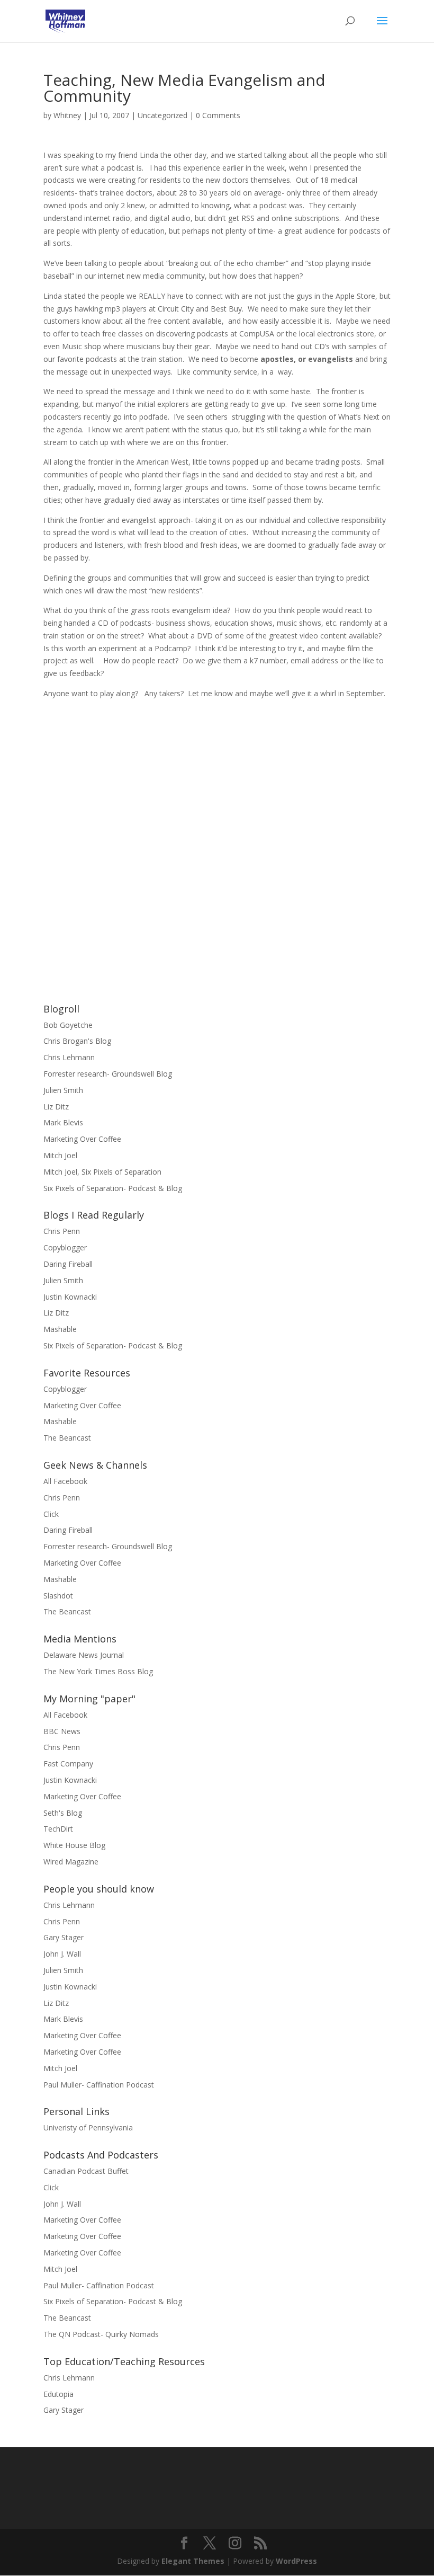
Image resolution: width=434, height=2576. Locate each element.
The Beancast (67, 1438)
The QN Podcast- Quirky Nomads (101, 2334)
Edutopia (58, 2394)
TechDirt (58, 1829)
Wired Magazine (71, 1862)
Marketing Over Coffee (82, 1139)
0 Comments (218, 115)
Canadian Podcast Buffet (86, 2171)
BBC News (62, 1731)
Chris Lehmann (69, 1057)
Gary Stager (64, 1937)
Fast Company (68, 1764)
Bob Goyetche (68, 1025)
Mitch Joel (60, 1155)
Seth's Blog (63, 1813)
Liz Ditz (56, 1107)
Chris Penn (62, 1231)
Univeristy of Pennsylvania (88, 2128)
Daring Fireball (68, 1264)
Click (51, 1514)
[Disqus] (217, 832)
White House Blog (74, 1845)
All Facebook (65, 1481)
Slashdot (58, 1596)
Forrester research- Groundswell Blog (108, 1074)
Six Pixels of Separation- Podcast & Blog (113, 1188)
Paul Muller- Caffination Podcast (99, 2085)
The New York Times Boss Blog (98, 1671)
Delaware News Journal (84, 1655)
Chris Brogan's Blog (77, 1041)
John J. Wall (62, 1954)
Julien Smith (63, 1090)
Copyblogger (65, 1247)
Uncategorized (162, 115)
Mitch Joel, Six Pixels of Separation (102, 1172)
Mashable (60, 1329)
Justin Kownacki (70, 1297)
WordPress (296, 2561)
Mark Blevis (63, 1122)
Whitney (67, 115)
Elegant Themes (193, 2561)
